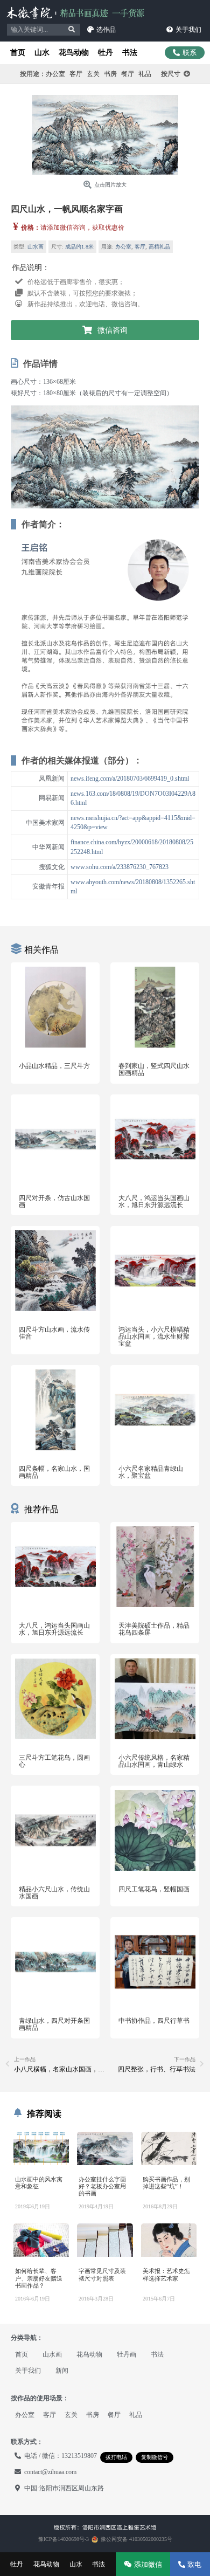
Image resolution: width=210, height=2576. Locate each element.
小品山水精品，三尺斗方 (54, 1066)
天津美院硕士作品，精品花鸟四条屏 (154, 1629)
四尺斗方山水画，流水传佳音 (54, 1333)
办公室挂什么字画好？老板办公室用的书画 (102, 2186)
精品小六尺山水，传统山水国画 (54, 1893)
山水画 (36, 247)
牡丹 (106, 53)
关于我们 (28, 2371)
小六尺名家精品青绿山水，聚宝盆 (151, 1472)
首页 (18, 53)
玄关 (93, 74)
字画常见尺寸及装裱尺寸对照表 (102, 2274)
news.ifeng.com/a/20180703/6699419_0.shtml (130, 779)
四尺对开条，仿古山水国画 (54, 1201)
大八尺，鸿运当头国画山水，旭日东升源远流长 (154, 1201)
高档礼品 (159, 247)
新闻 (62, 2371)
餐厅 (128, 74)
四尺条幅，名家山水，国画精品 (54, 1472)
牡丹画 (127, 2354)
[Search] (72, 30)
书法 (130, 53)
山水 (42, 53)
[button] (101, 30)
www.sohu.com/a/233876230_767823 (120, 867)
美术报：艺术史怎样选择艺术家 (166, 2274)
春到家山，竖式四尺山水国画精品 (154, 1069)
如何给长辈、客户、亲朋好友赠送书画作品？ (39, 2278)
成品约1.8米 (79, 247)
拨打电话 (116, 2457)
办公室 (55, 74)
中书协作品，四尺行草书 (154, 2021)
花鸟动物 (74, 53)
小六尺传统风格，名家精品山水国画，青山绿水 (154, 1761)
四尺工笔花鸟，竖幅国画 (154, 1889)
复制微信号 (155, 2457)
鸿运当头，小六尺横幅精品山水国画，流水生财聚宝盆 (154, 1337)
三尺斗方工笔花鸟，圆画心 (54, 1761)
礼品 (145, 74)
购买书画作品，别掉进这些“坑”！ (166, 2183)
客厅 (76, 74)
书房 (110, 74)
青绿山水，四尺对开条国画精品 (54, 2024)
